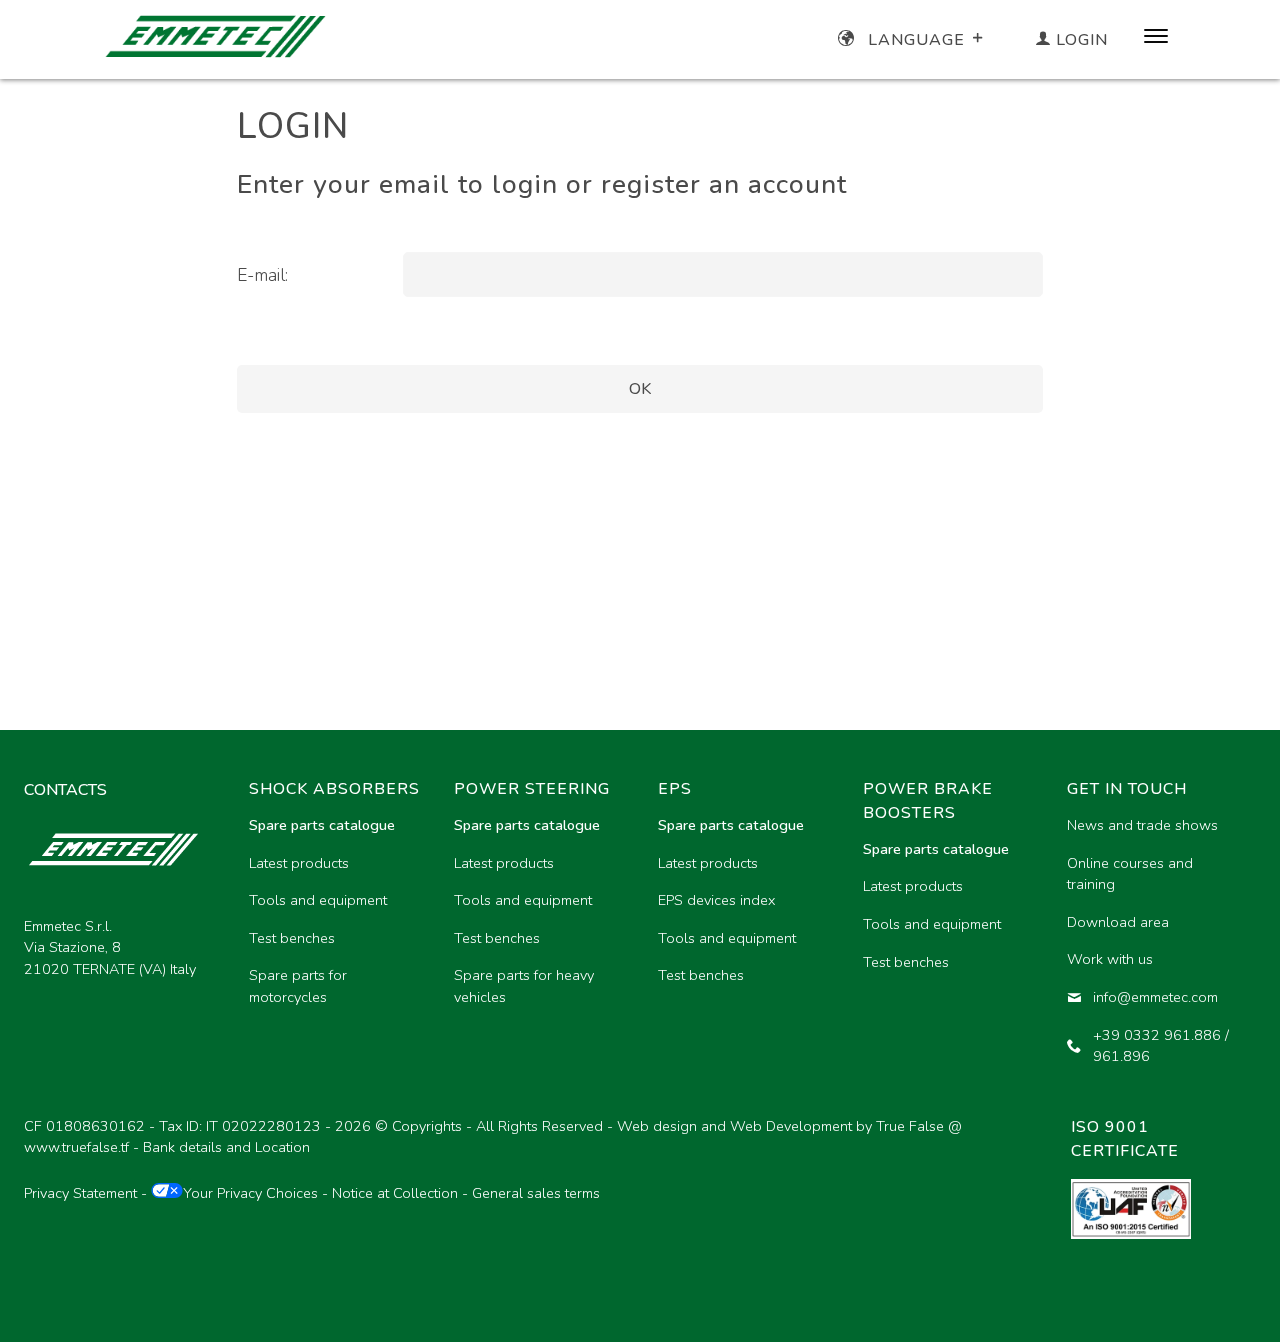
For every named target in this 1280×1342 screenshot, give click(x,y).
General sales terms (536, 1193)
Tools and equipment (318, 900)
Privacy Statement (80, 1193)
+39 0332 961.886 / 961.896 (1161, 1046)
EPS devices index (716, 900)
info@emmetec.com (1155, 997)
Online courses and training (1130, 874)
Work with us (1110, 959)
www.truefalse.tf (76, 1147)
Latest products (299, 863)
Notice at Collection (395, 1193)
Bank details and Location (226, 1147)
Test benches (292, 938)
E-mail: (262, 275)
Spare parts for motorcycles (298, 986)
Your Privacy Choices (250, 1193)
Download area (1118, 922)
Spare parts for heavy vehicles (524, 986)
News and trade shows (1142, 825)
